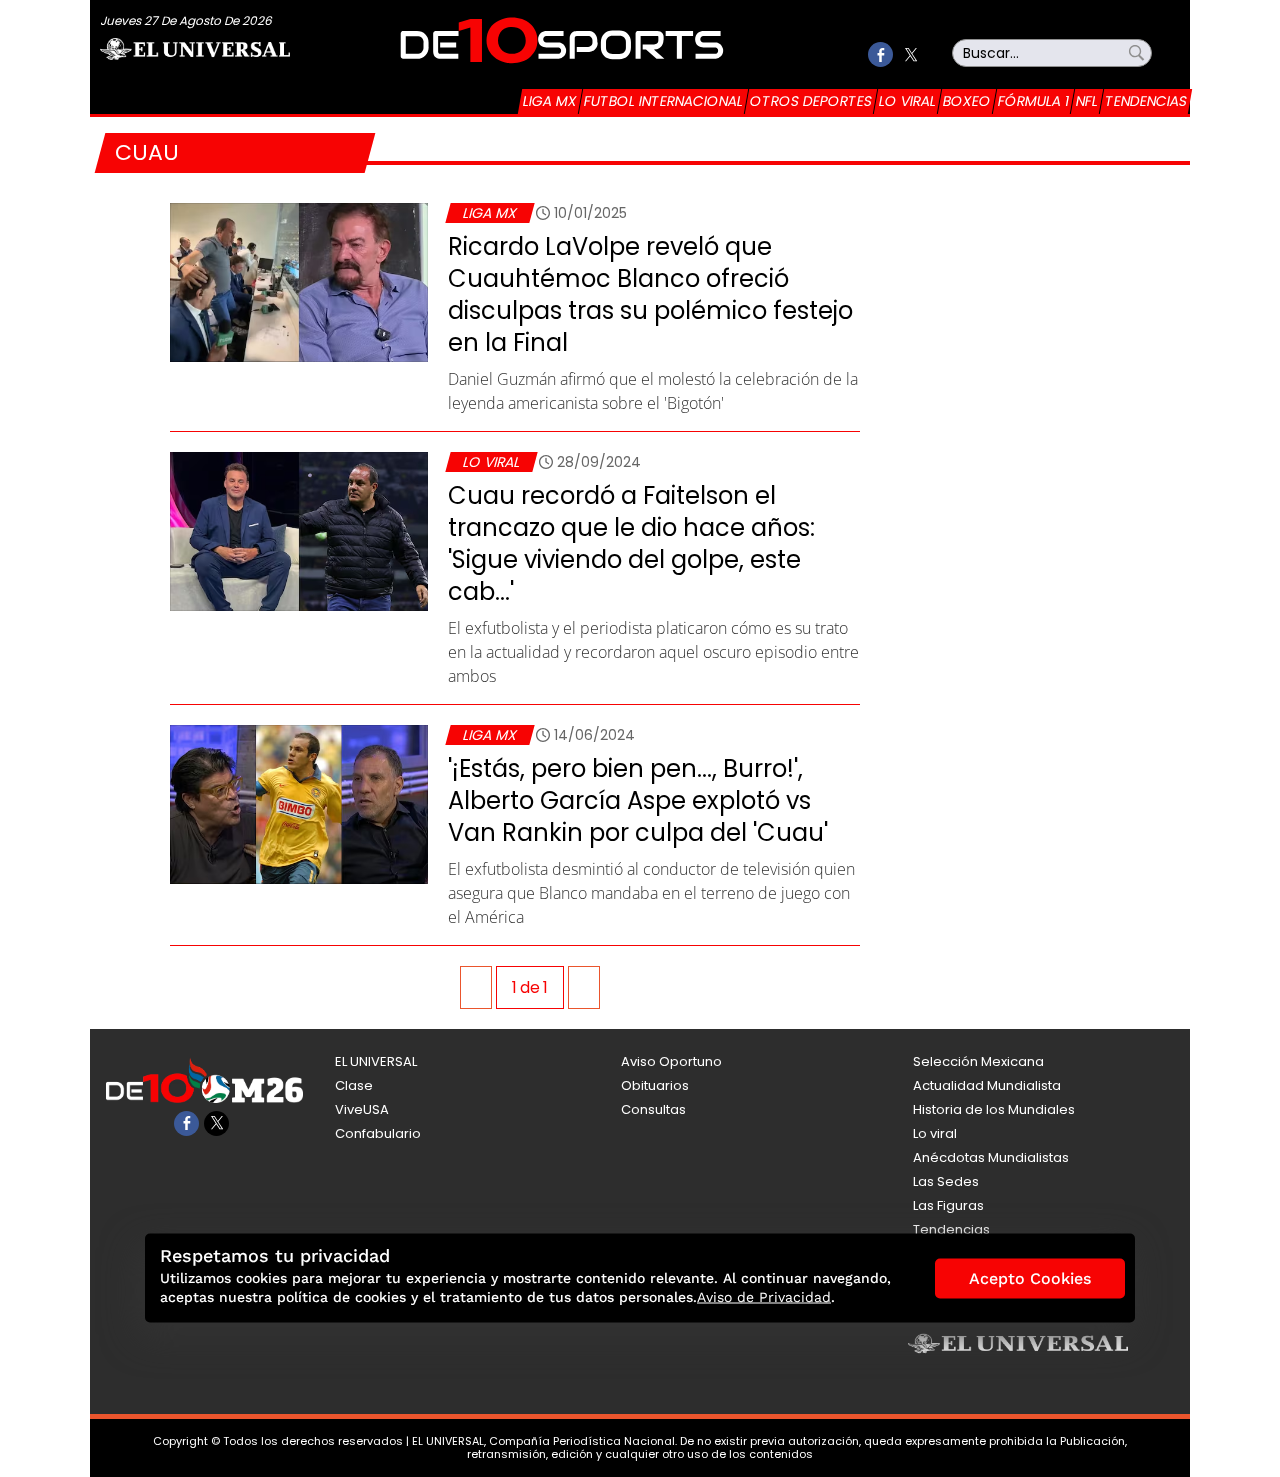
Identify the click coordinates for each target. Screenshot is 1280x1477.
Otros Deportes (811, 101)
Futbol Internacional (663, 101)
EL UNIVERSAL (376, 1061)
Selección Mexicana (978, 1061)
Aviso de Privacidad (764, 1297)
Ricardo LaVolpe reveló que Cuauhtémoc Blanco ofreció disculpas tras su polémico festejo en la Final (650, 294)
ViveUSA (362, 1109)
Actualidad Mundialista (987, 1085)
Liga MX (550, 101)
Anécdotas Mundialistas (991, 1157)
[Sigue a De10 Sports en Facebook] (880, 54)
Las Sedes (946, 1181)
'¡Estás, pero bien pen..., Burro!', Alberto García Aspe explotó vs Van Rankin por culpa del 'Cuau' (638, 800)
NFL (1087, 101)
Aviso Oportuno (671, 1061)
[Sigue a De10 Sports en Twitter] (910, 54)
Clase (354, 1085)
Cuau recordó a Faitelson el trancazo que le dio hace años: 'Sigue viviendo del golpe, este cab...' (631, 543)
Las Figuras (948, 1205)
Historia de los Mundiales (994, 1109)
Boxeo (967, 101)
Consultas (653, 1109)
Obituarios (655, 1085)
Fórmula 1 (1033, 101)
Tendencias (1146, 101)
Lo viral (907, 101)
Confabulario (378, 1133)
